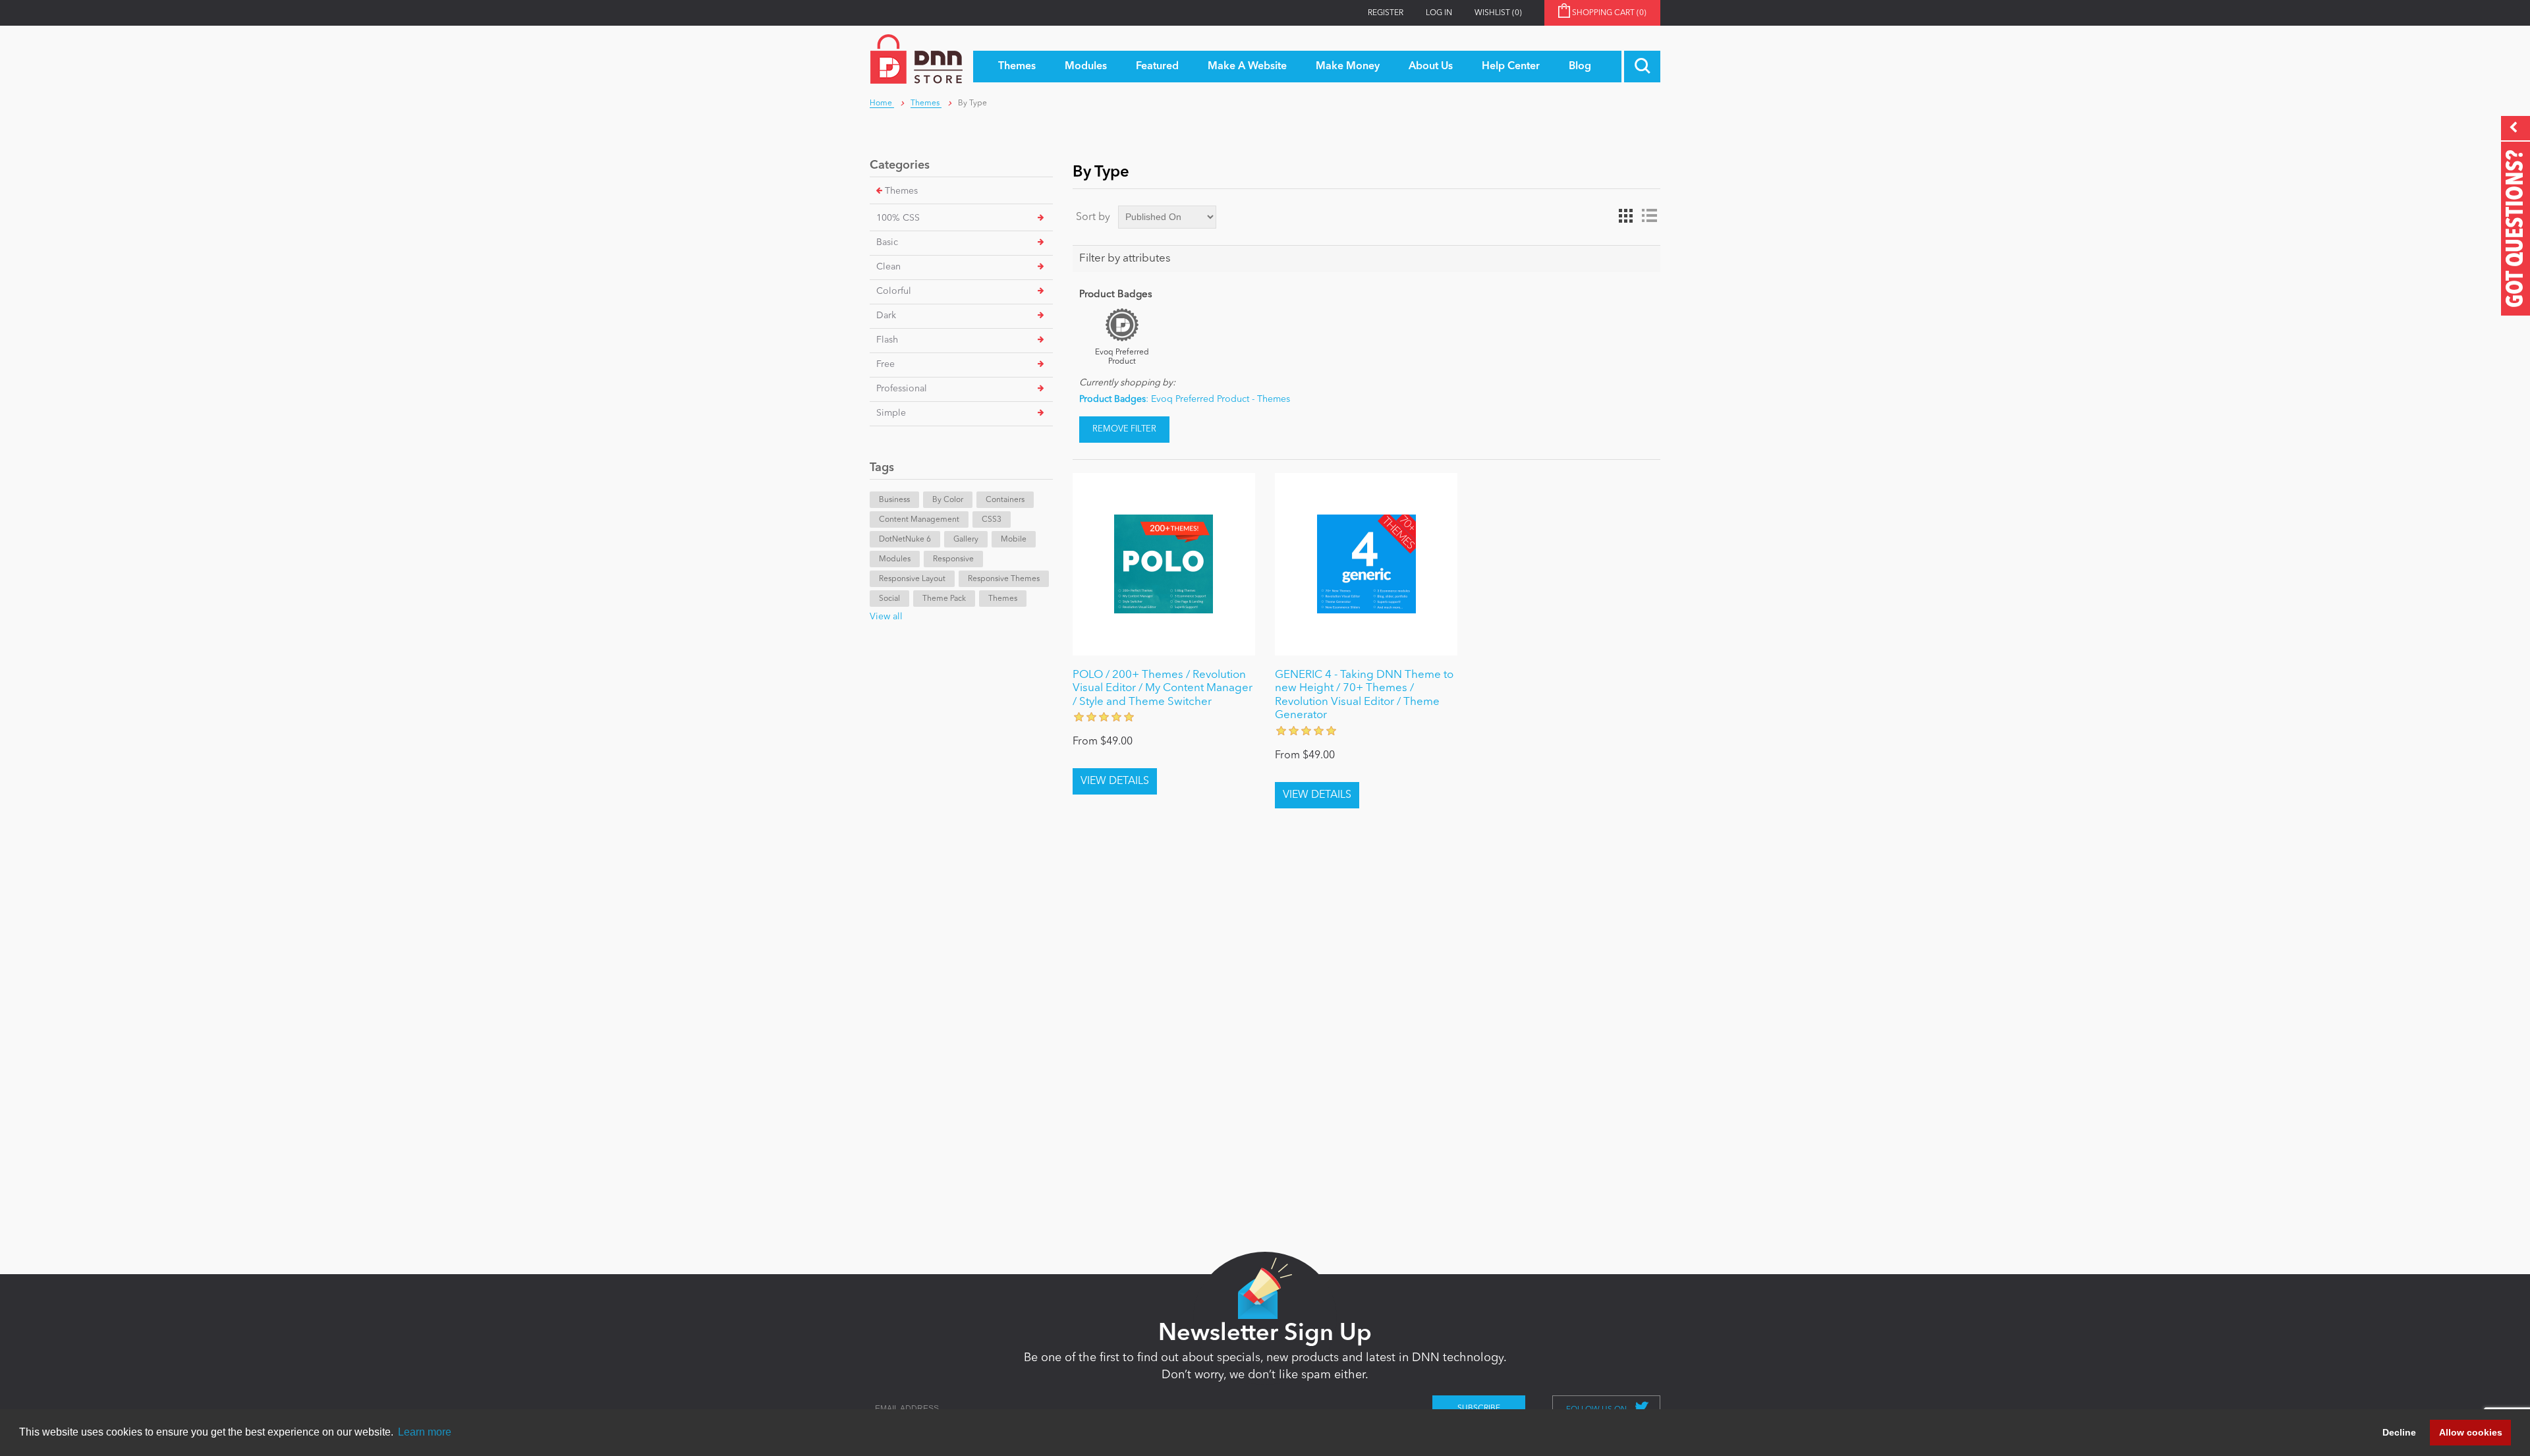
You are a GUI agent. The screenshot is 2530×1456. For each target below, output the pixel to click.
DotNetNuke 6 (905, 540)
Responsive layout (912, 579)
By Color (948, 500)
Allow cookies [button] (2471, 1432)
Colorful (894, 291)
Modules (895, 559)
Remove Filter (1124, 429)
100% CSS (898, 218)
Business (894, 500)
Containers (1005, 500)
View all (886, 617)
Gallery (966, 540)
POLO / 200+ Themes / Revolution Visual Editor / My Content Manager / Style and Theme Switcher (1163, 688)
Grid (1625, 216)
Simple (891, 413)
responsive (953, 559)
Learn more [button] (425, 1432)
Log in (1439, 13)
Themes (901, 191)
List (1649, 216)
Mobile (1014, 540)
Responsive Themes (1004, 579)
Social (889, 599)
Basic (887, 242)
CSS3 (992, 520)
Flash (887, 340)
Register (1386, 13)
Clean (888, 267)
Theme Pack (944, 599)
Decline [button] (2399, 1432)
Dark (886, 316)
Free (885, 364)
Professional (902, 389)
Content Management (919, 520)
